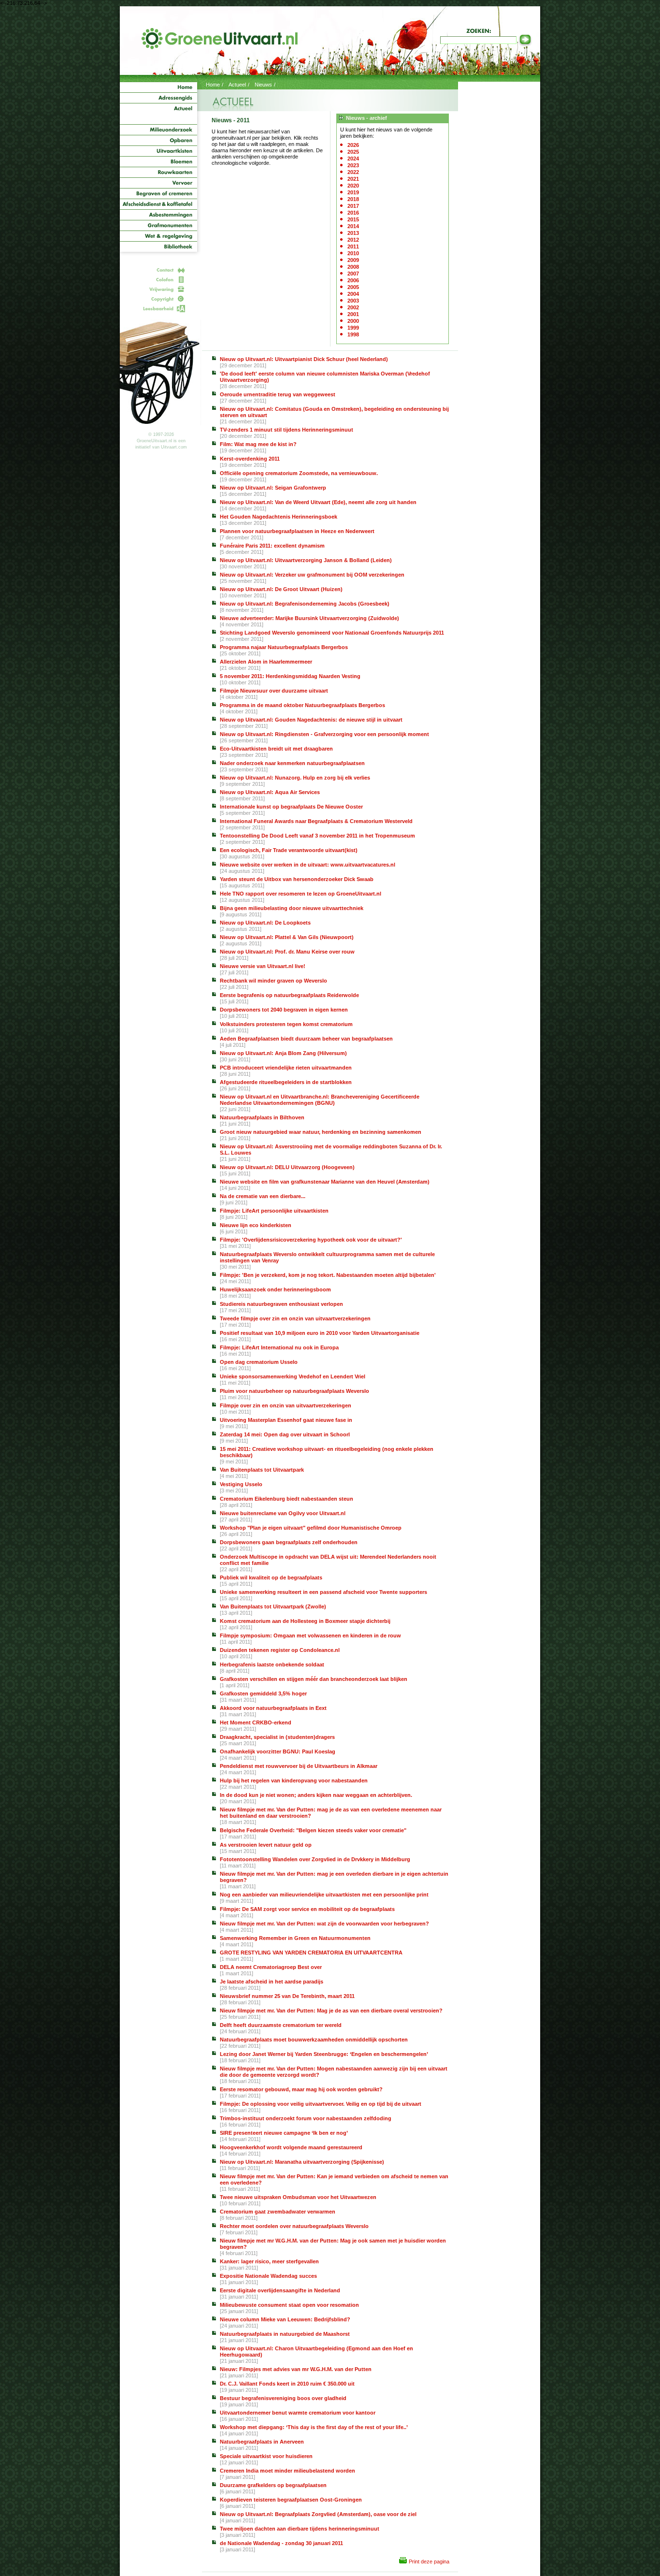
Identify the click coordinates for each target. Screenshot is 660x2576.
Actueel (237, 85)
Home (213, 85)
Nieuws (263, 85)
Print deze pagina (429, 2562)
